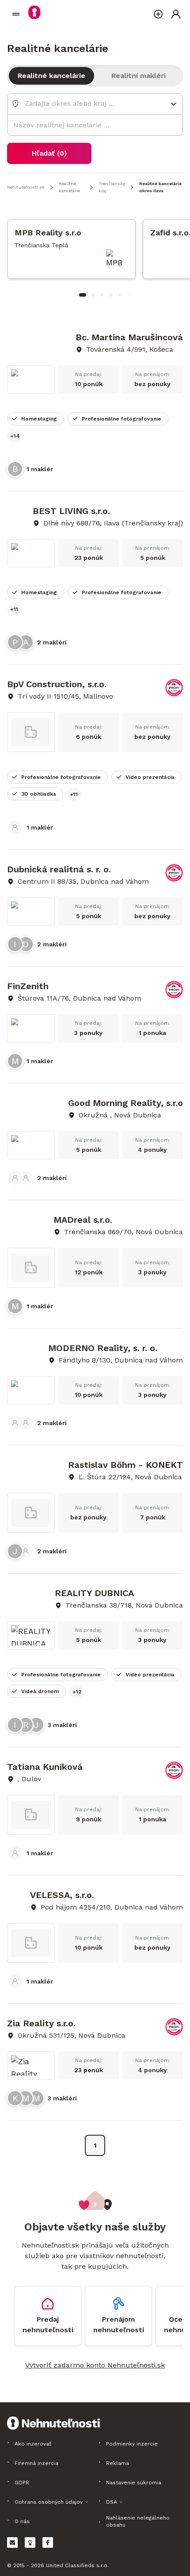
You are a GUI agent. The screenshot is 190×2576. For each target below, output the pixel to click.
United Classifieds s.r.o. (77, 2565)
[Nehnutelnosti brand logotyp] (16, 14)
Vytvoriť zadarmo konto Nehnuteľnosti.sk (95, 2365)
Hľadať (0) (49, 153)
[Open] (174, 104)
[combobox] (89, 103)
